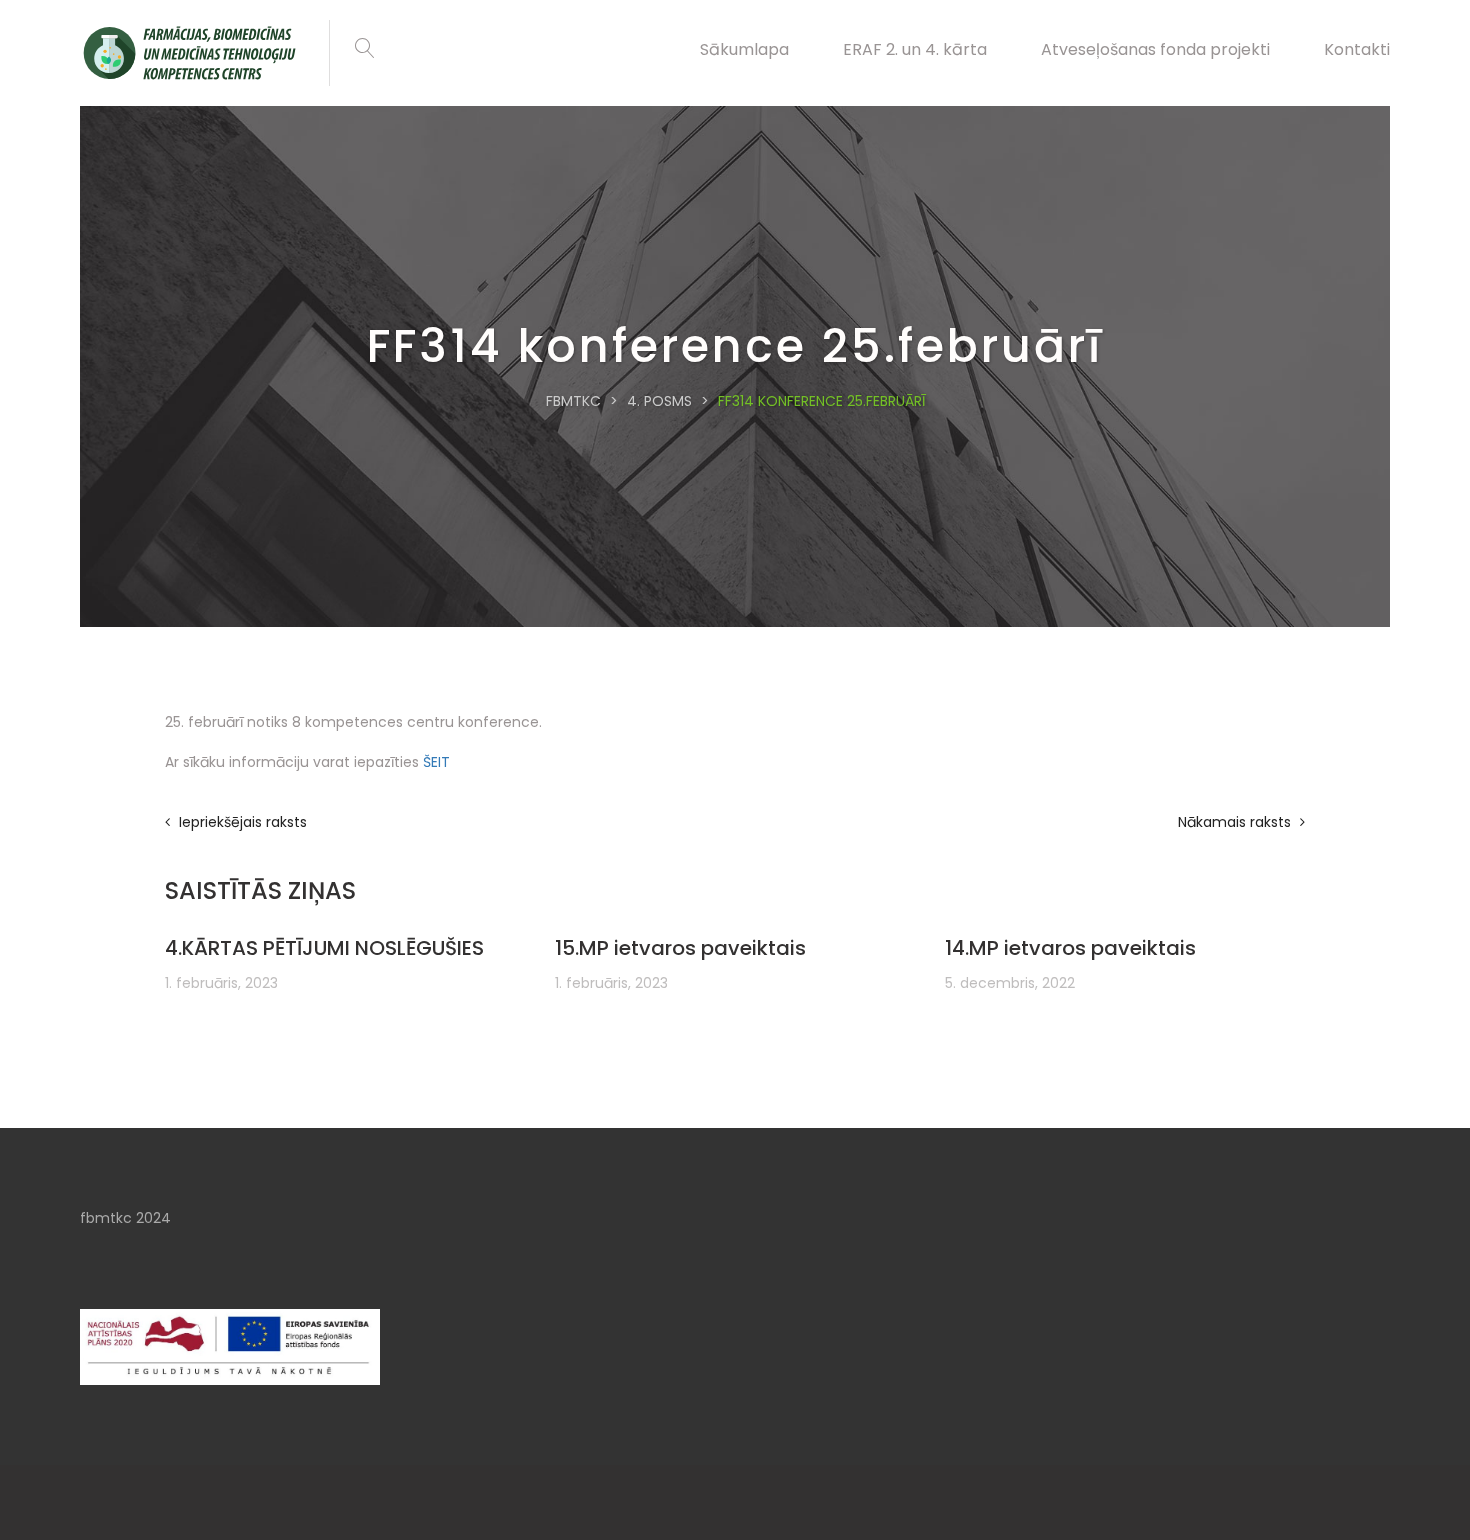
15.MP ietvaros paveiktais (680, 948)
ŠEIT (436, 762)
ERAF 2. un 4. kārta (915, 49)
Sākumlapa (744, 49)
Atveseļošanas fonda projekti (1155, 49)
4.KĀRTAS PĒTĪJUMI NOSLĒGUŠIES (324, 948)
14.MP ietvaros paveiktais (1070, 948)
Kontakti (1357, 49)
